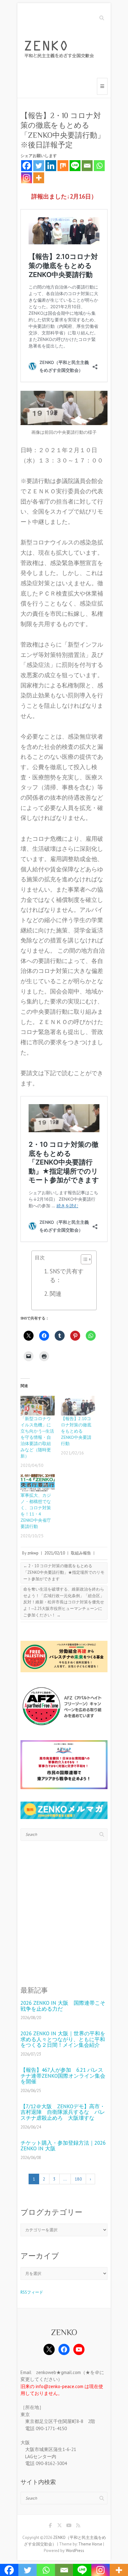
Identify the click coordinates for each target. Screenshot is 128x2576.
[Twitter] (39, 166)
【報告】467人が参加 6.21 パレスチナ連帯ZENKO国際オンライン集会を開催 (63, 2076)
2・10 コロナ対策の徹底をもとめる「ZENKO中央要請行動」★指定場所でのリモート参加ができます (64, 1572)
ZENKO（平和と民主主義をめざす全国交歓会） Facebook (50, 2526)
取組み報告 (81, 1553)
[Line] (75, 166)
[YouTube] (79, 2349)
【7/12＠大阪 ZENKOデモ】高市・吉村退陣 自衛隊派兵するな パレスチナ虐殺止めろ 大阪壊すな (63, 2112)
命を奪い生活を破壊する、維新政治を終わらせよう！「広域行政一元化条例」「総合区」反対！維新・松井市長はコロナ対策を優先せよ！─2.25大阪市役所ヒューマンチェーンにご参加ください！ (64, 1602)
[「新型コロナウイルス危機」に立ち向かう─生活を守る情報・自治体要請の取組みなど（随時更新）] (38, 1406)
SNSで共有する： (67, 1276)
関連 (56, 1294)
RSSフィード (32, 2292)
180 (78, 2179)
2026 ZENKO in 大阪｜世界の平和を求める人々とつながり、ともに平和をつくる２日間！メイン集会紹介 (63, 2039)
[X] (49, 2349)
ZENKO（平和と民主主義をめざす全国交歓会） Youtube (69, 2526)
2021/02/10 (55, 1553)
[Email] (87, 166)
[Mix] (63, 166)
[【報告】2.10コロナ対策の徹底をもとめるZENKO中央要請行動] (78, 1406)
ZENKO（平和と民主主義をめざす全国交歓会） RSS (78, 2526)
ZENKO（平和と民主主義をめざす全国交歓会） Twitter (59, 2526)
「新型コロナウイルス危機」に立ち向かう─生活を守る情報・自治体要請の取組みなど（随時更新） (37, 1437)
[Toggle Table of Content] (83, 1259)
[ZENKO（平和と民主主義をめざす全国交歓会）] (61, 50)
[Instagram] (27, 178)
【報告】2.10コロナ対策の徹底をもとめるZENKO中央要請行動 (76, 1431)
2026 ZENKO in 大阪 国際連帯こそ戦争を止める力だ (63, 2006)
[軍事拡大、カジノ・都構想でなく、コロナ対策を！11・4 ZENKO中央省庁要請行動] (38, 1482)
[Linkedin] (51, 166)
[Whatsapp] (99, 166)
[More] (39, 178)
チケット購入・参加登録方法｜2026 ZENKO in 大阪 (63, 2146)
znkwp (33, 1553)
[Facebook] (27, 166)
